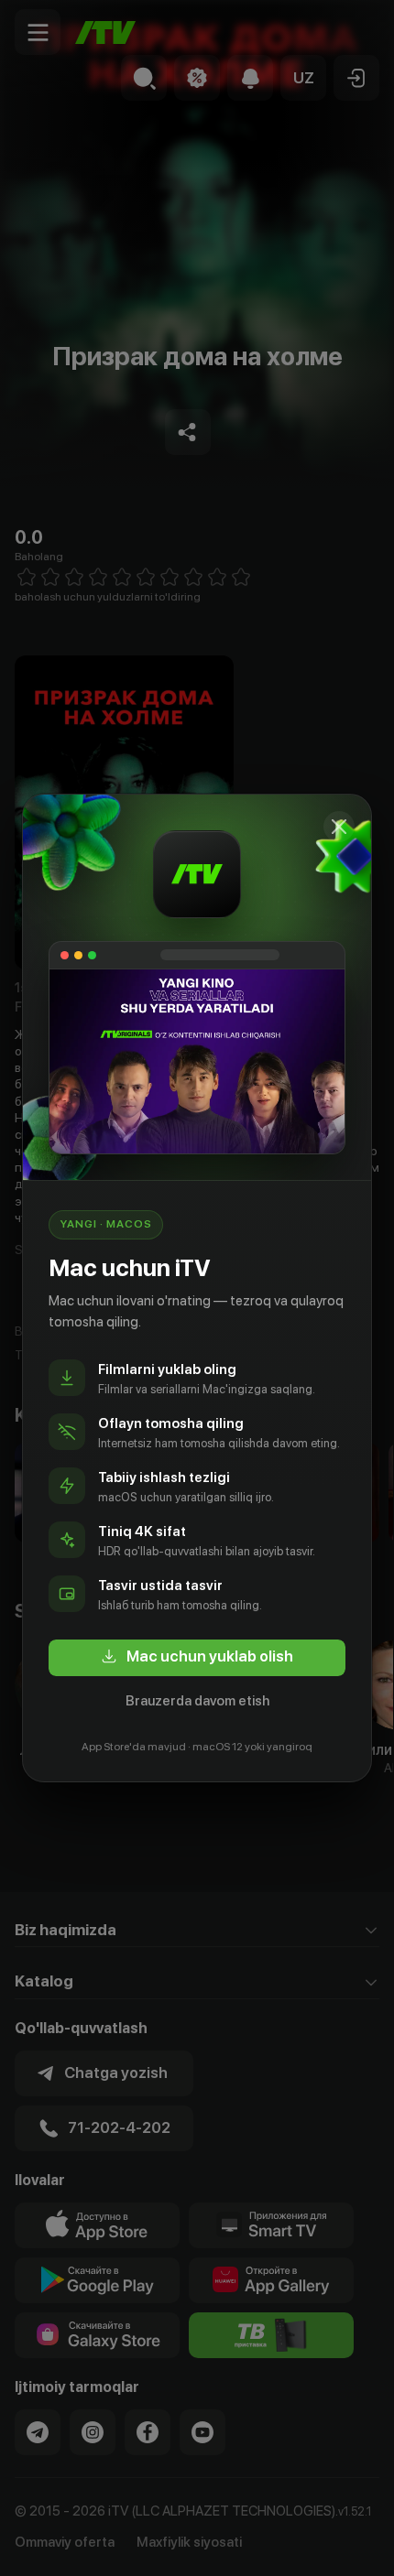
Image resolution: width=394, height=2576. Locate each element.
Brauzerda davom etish (197, 1701)
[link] (197, 1658)
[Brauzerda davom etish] (339, 827)
